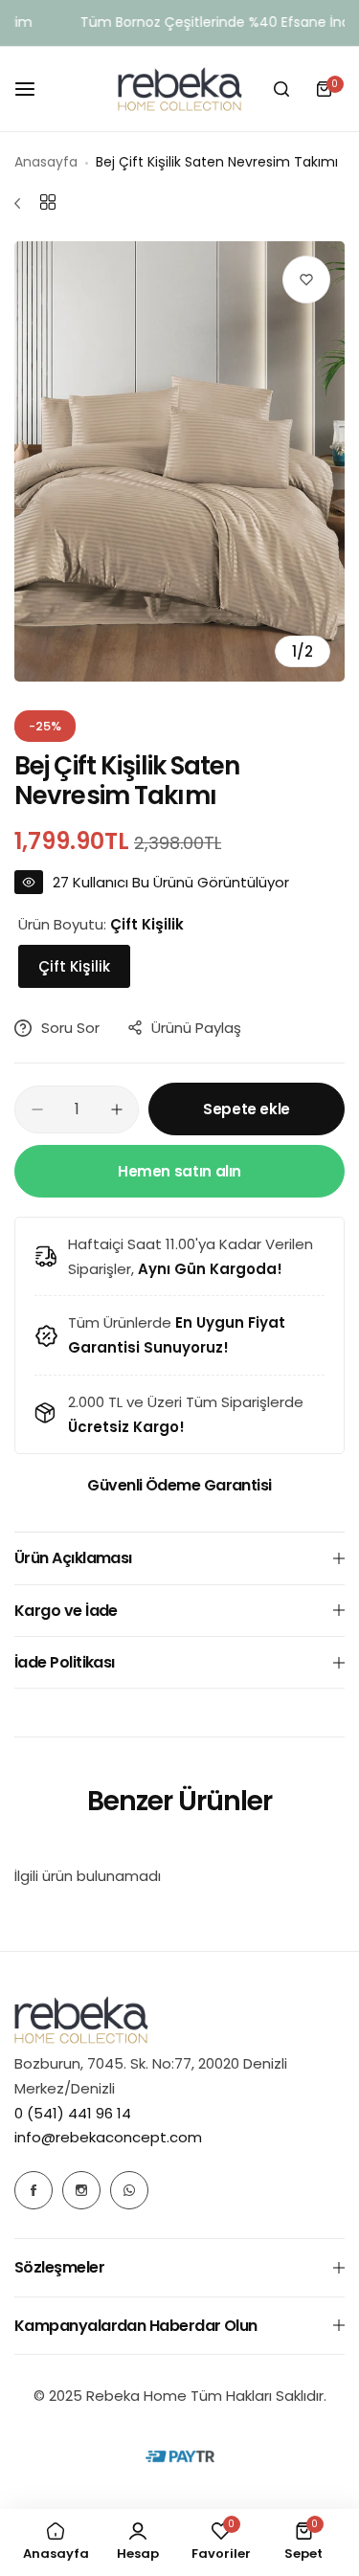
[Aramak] (281, 89)
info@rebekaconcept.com (108, 2137)
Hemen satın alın (179, 1171)
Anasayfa (46, 162)
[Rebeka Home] (180, 89)
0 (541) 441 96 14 (73, 2113)
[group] (179, 461)
